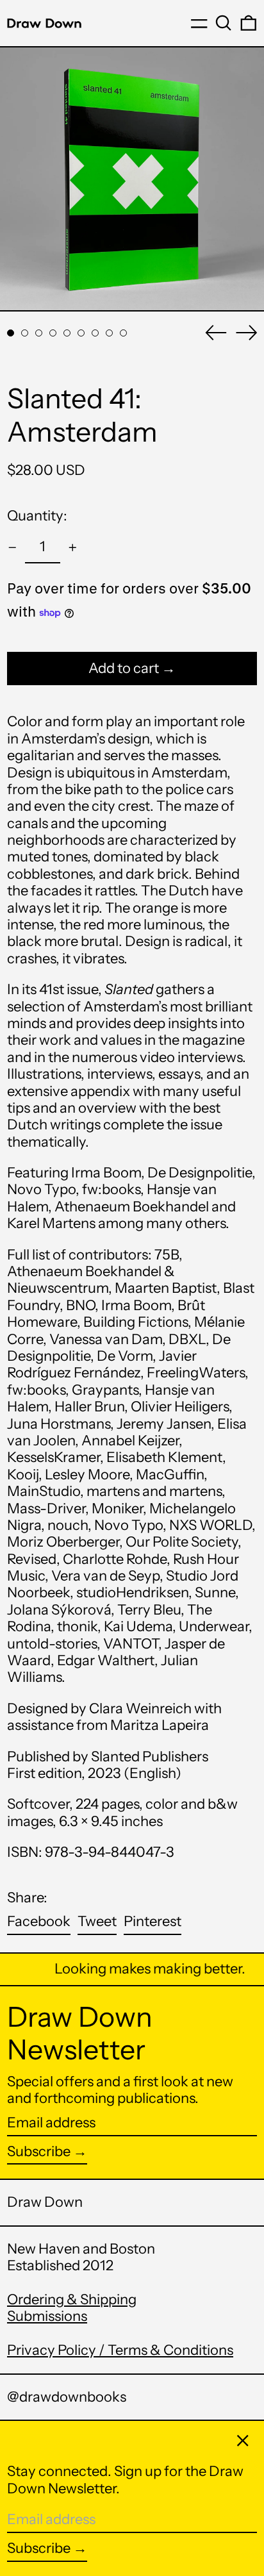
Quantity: (37, 516)
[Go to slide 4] (53, 333)
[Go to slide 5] (67, 333)
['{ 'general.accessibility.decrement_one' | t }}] (12, 548)
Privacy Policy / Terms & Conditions (120, 2350)
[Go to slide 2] (25, 333)
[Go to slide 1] (11, 333)
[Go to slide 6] (81, 333)
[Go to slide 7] (95, 333)
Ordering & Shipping (72, 2299)
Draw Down (45, 2202)
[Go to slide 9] (123, 333)
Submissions (47, 2316)
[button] (224, 23)
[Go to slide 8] (109, 333)
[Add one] (73, 548)
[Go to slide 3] (39, 333)
